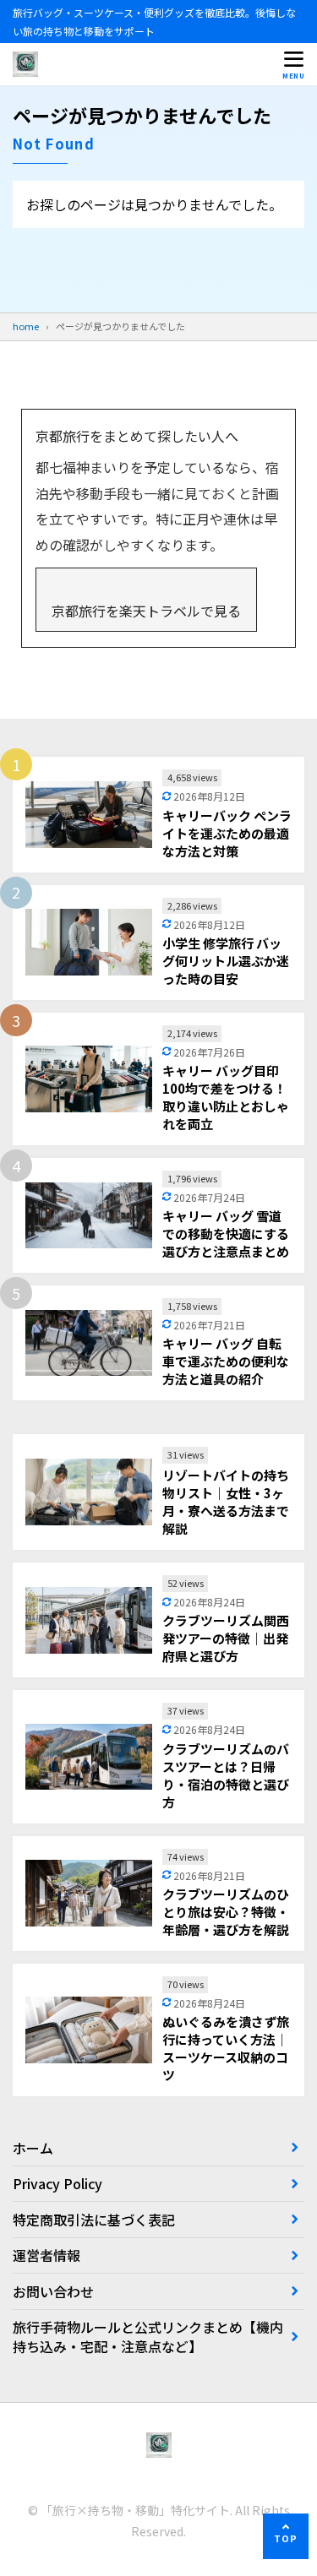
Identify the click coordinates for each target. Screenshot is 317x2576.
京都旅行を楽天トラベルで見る (146, 611)
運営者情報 (46, 2255)
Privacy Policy (57, 2183)
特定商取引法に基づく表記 (94, 2220)
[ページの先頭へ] (286, 2536)
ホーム (33, 2148)
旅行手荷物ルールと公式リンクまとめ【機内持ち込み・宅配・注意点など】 (148, 2336)
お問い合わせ (53, 2291)
